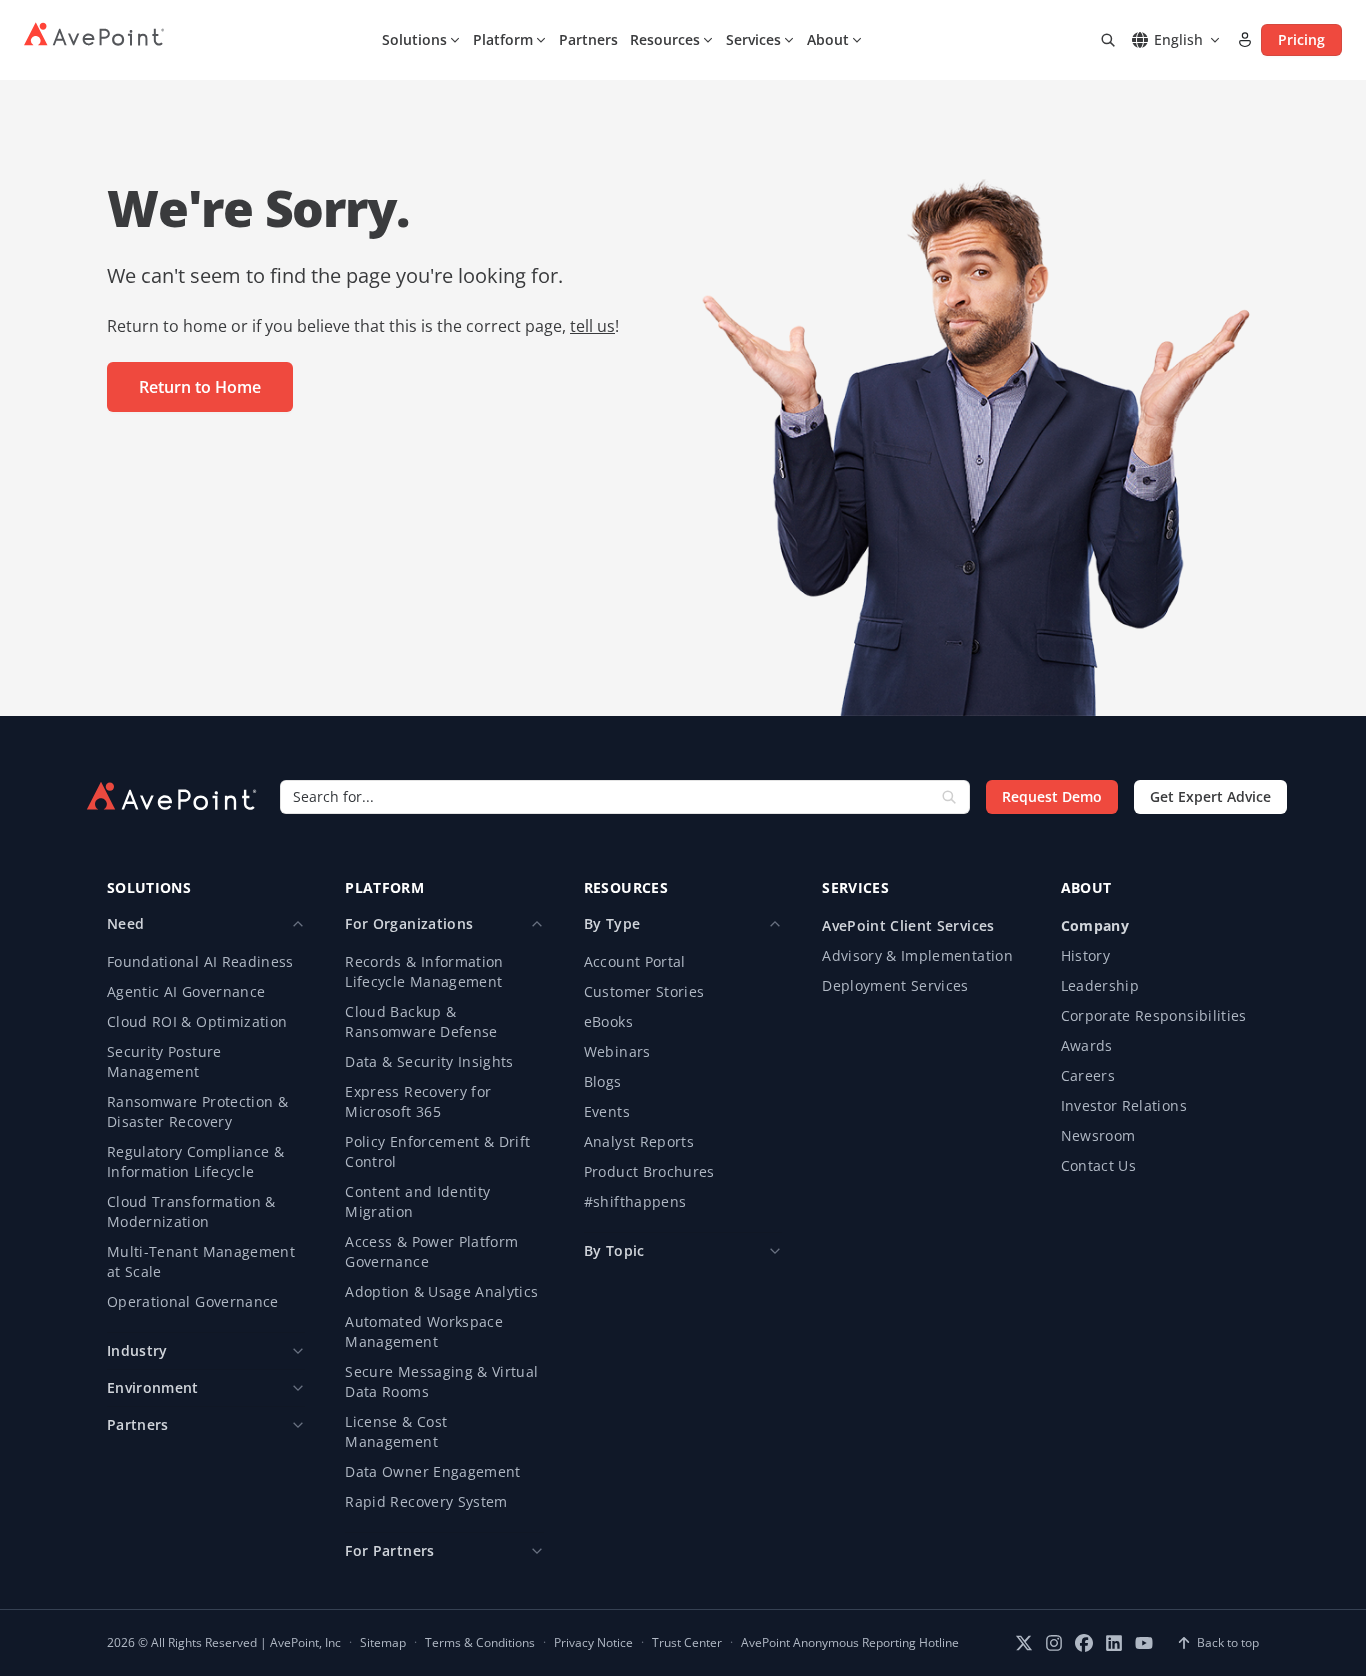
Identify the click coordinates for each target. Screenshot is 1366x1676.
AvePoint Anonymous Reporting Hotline (850, 1643)
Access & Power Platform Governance (431, 1251)
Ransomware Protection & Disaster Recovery (197, 1111)
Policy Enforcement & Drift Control (437, 1151)
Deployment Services (895, 985)
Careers (1088, 1075)
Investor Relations (1124, 1105)
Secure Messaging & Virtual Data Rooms (441, 1381)
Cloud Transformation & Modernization (191, 1211)
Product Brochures (649, 1171)
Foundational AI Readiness (200, 961)
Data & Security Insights (429, 1061)
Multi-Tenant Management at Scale (201, 1261)
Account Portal (635, 961)
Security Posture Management (164, 1061)
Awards (1087, 1045)
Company (1095, 925)
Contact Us (1099, 1165)
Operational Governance (193, 1301)
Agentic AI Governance (186, 991)
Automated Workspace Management (424, 1331)
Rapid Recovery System (426, 1501)
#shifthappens (635, 1201)
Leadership (1100, 985)
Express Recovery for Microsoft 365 (418, 1101)
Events (607, 1111)
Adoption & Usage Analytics (441, 1291)
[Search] (1108, 40)
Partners (588, 39)
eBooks (608, 1021)
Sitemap (383, 1643)
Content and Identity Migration (417, 1201)
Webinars (617, 1051)
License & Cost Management (396, 1431)
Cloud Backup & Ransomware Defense (421, 1021)
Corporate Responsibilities (1154, 1015)
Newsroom (1098, 1135)
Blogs (603, 1081)
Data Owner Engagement (432, 1471)
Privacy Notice (593, 1643)
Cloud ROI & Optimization (197, 1021)
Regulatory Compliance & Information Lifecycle (195, 1161)
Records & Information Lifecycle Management (424, 971)
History (1085, 955)
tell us (592, 326)
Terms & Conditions (480, 1643)
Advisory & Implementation (917, 955)
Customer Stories (644, 991)
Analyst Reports (639, 1141)
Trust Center (687, 1643)
